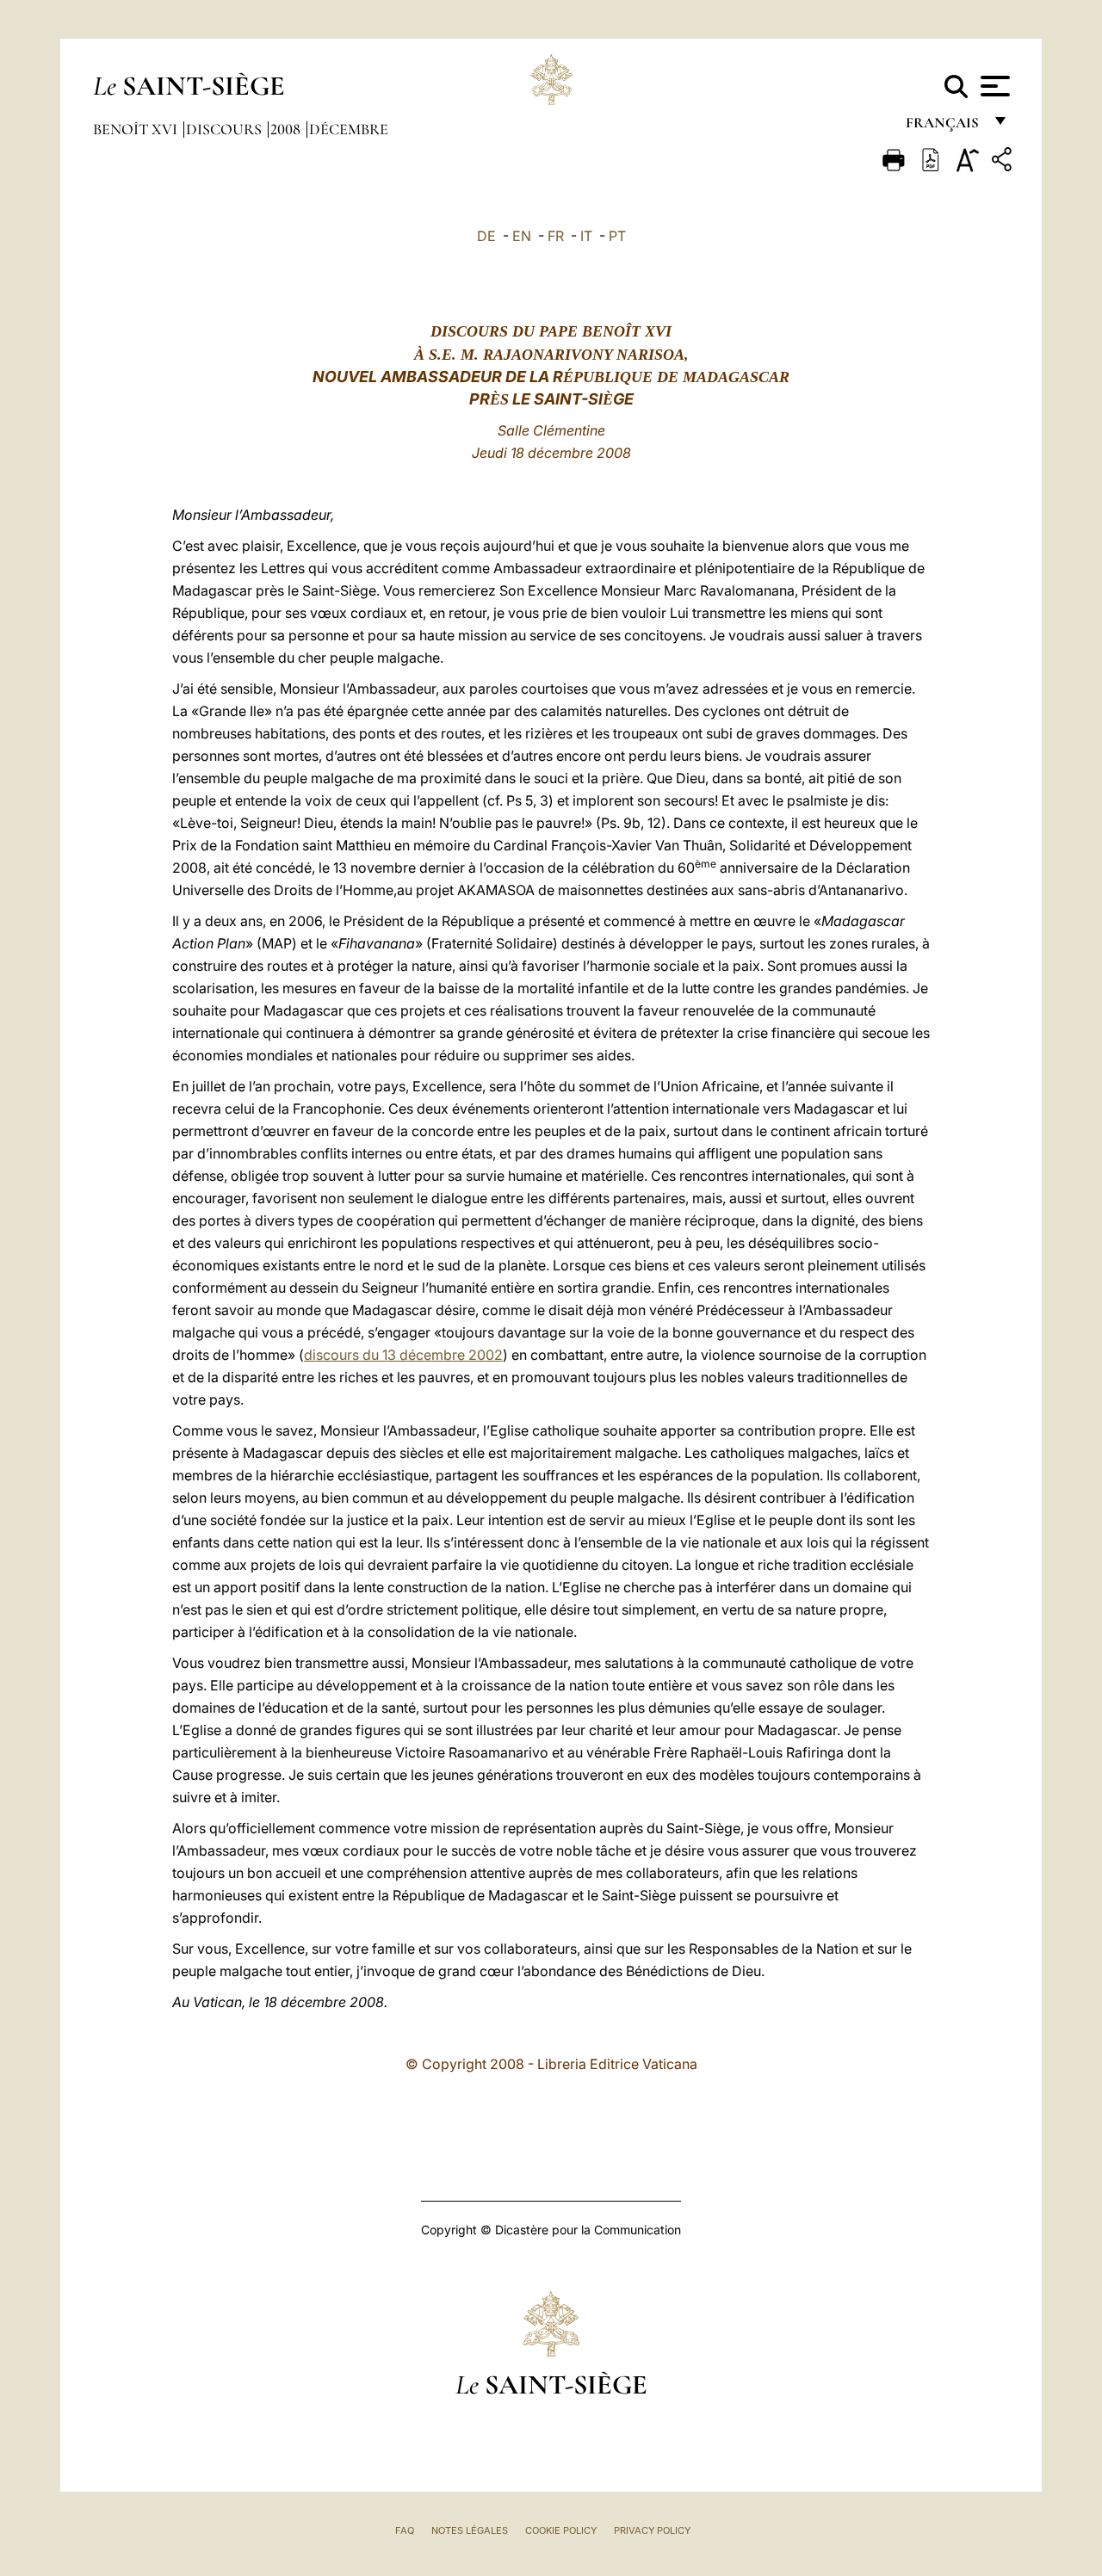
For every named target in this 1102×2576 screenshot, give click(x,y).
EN (522, 236)
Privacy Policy (652, 2530)
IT (586, 236)
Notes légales (470, 2530)
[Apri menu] (993, 86)
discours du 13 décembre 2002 (403, 1355)
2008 (287, 129)
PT (617, 236)
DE (486, 236)
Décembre (349, 129)
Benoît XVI (137, 129)
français (944, 127)
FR (556, 236)
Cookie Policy (561, 2530)
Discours (226, 129)
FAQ (405, 2530)
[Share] (1004, 162)
